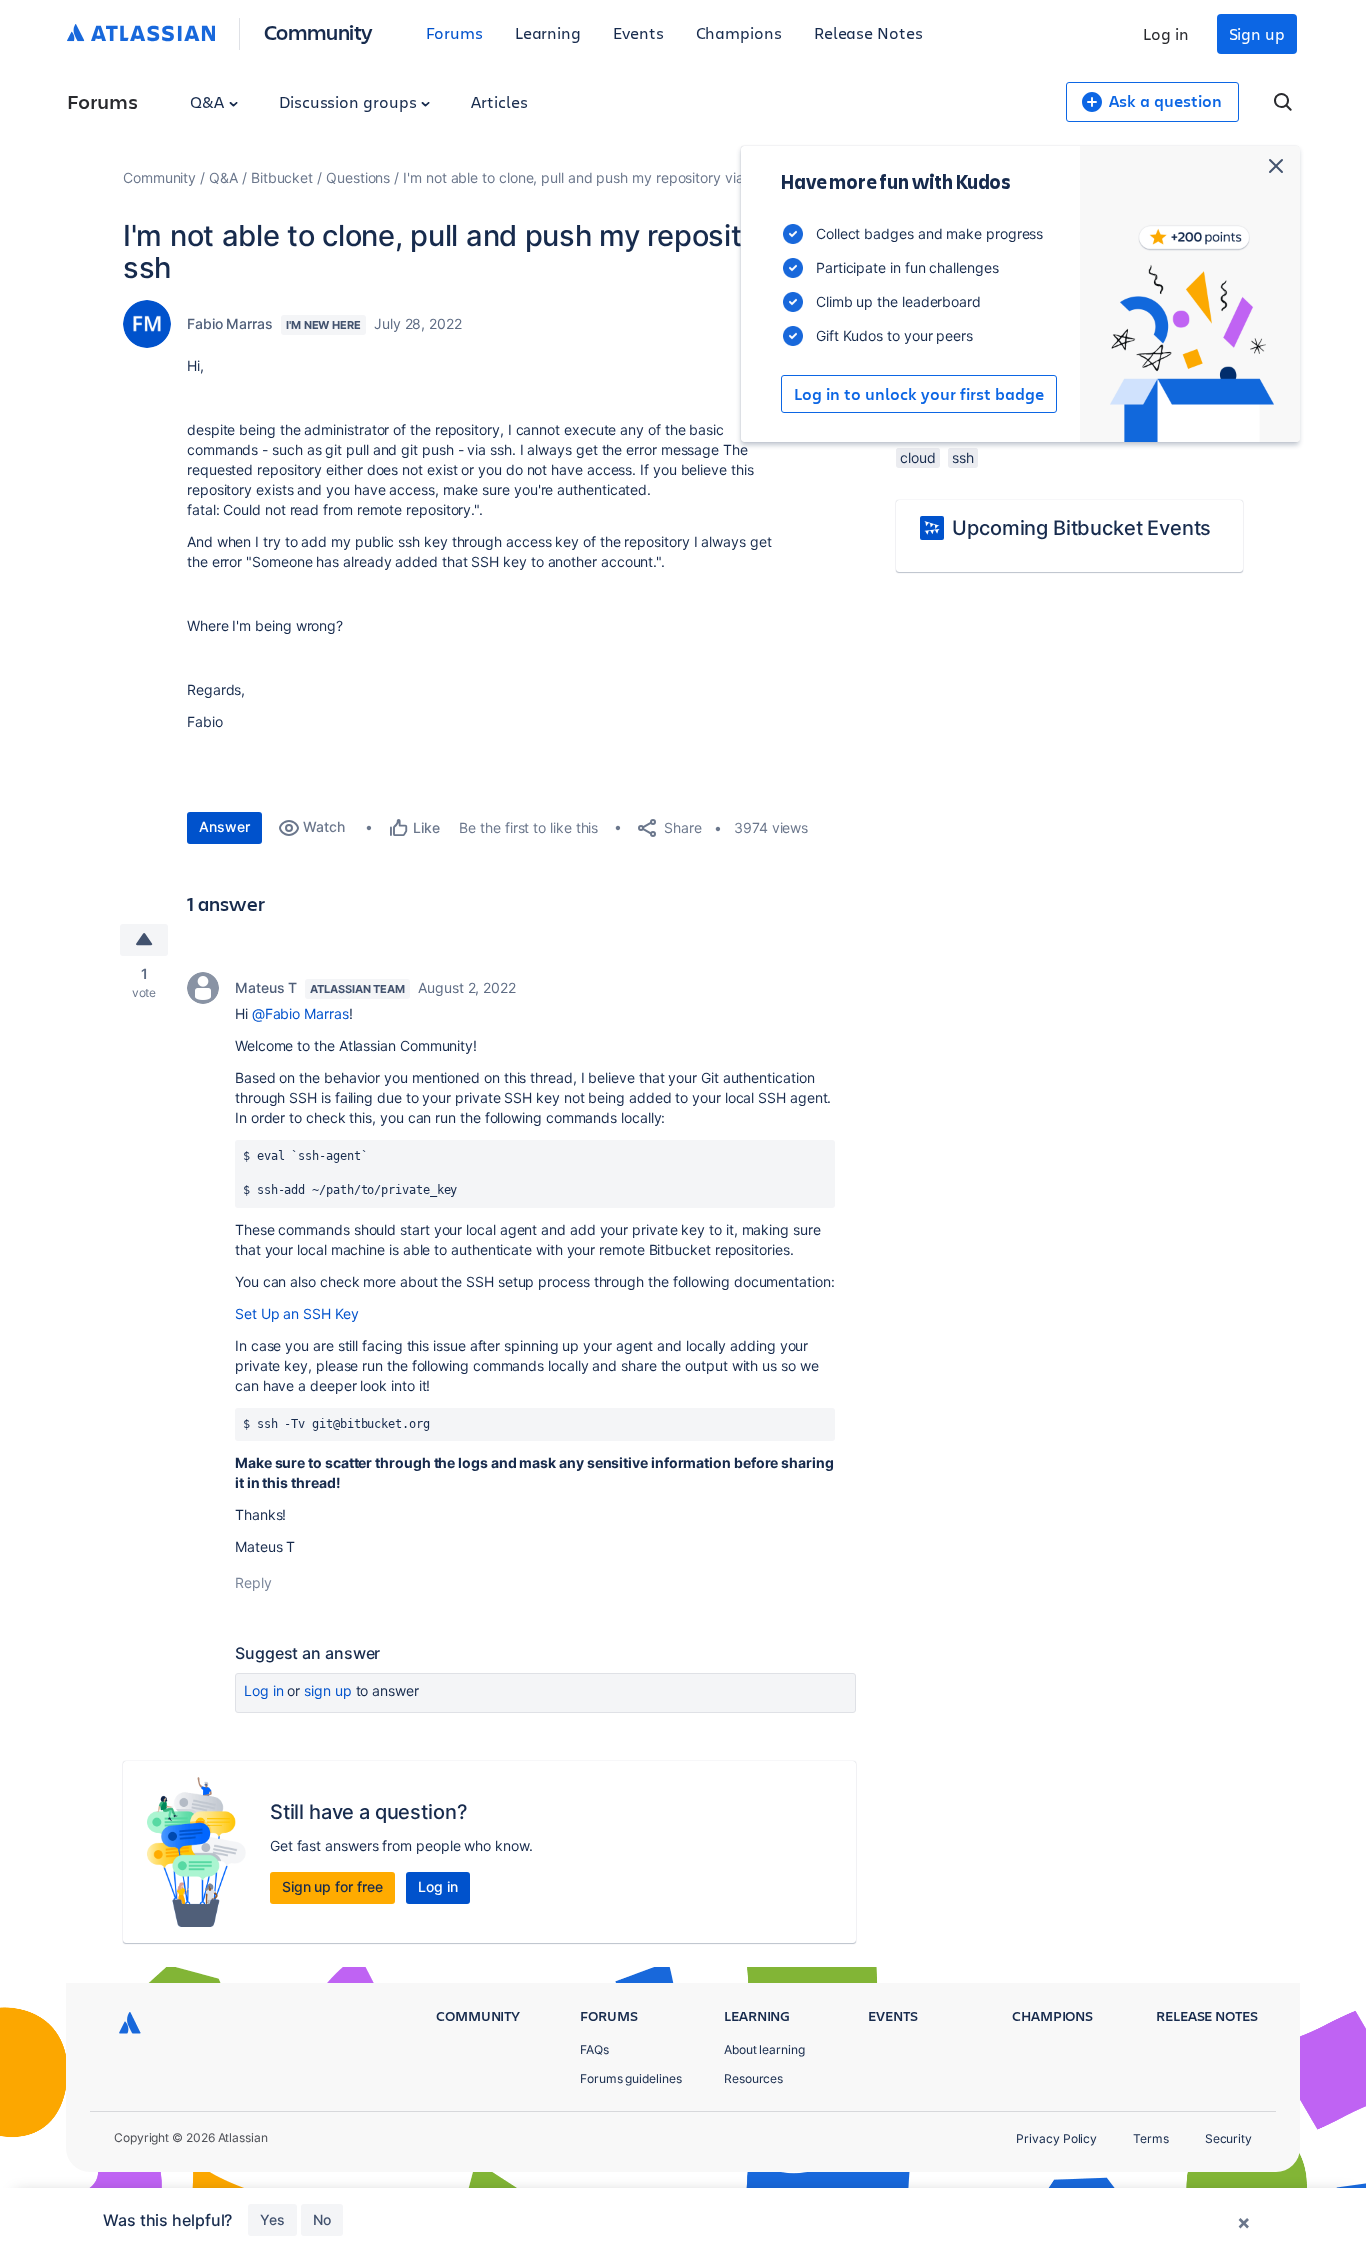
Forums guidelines (631, 2078)
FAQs (594, 2049)
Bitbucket (282, 177)
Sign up (1257, 33)
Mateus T (266, 987)
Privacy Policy (1056, 2138)
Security (1228, 2138)
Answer (224, 826)
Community (318, 31)
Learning (548, 32)
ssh (963, 457)
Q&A (209, 101)
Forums (454, 32)
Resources (753, 2078)
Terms (1151, 2138)
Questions (358, 177)
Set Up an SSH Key (297, 1313)
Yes (272, 2219)
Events (638, 32)
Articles (499, 101)
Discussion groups (350, 101)
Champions (739, 32)
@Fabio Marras (300, 1013)
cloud (918, 457)
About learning (764, 2049)
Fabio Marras (230, 323)
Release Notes (868, 32)
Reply (253, 1582)
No (322, 2219)
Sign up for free (332, 1886)
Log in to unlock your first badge (919, 394)
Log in (1166, 33)
